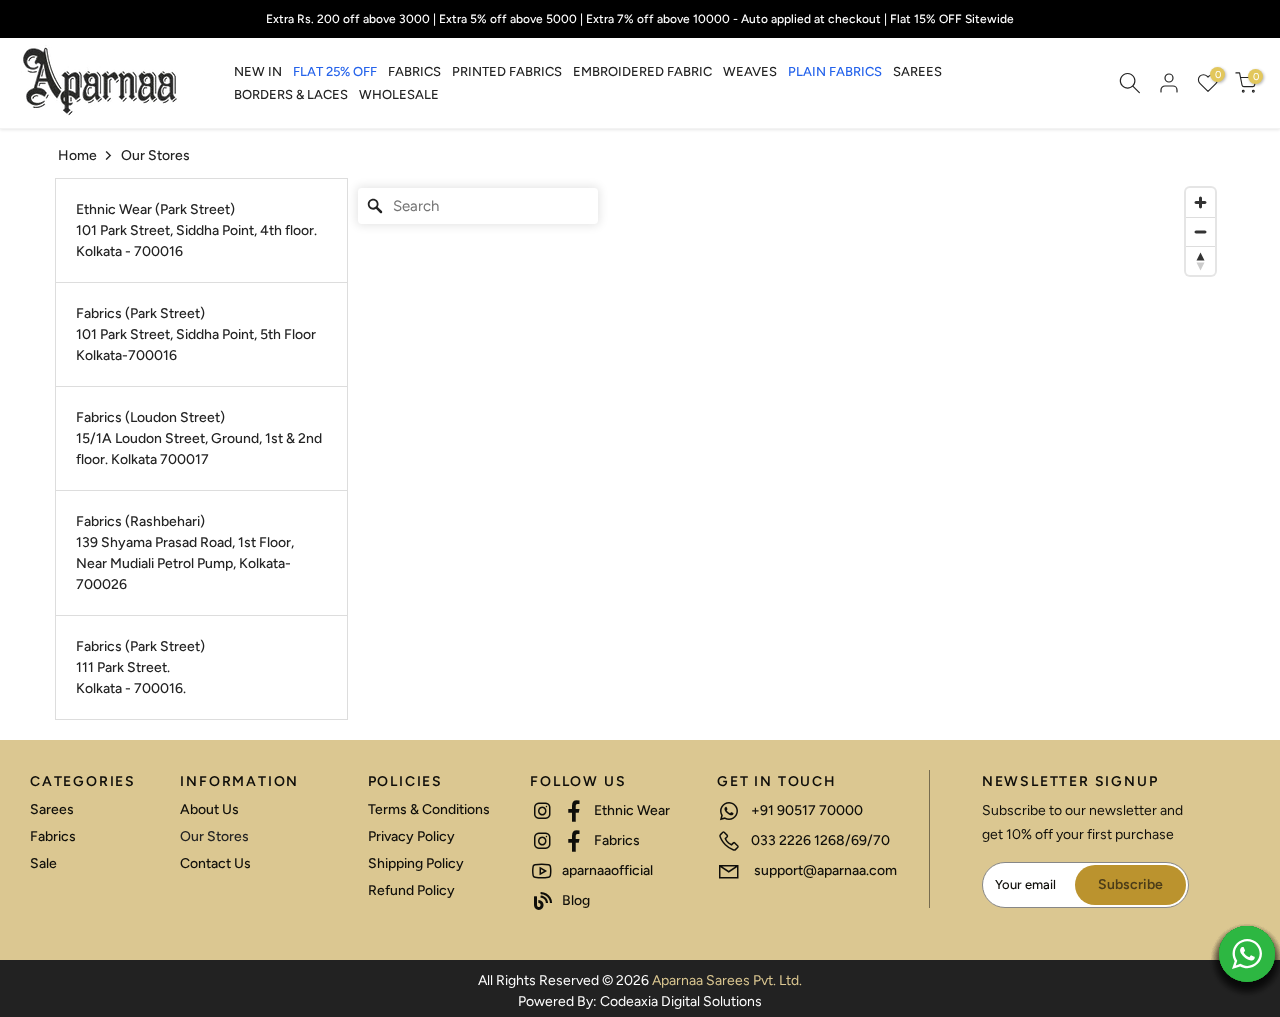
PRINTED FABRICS (507, 71)
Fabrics (53, 836)
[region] (787, 449)
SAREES (917, 71)
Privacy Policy (411, 836)
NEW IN (258, 71)
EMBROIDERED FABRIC (642, 71)
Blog (574, 900)
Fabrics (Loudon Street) (150, 417)
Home (77, 155)
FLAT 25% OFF (335, 71)
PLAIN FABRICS (835, 71)
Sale (43, 863)
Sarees (52, 809)
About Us (209, 809)
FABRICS (414, 71)
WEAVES (750, 71)
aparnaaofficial (606, 870)
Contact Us (215, 863)
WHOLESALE (399, 94)
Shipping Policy (416, 863)
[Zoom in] (1200, 202)
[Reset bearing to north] (1200, 260)
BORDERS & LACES (291, 94)
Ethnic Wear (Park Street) (155, 209)
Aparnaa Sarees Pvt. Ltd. (727, 980)
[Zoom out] (1200, 231)
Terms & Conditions (429, 809)
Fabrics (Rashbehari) (140, 521)
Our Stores (214, 836)
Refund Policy (411, 890)
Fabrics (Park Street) (140, 313)
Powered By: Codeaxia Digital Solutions (640, 1001)
